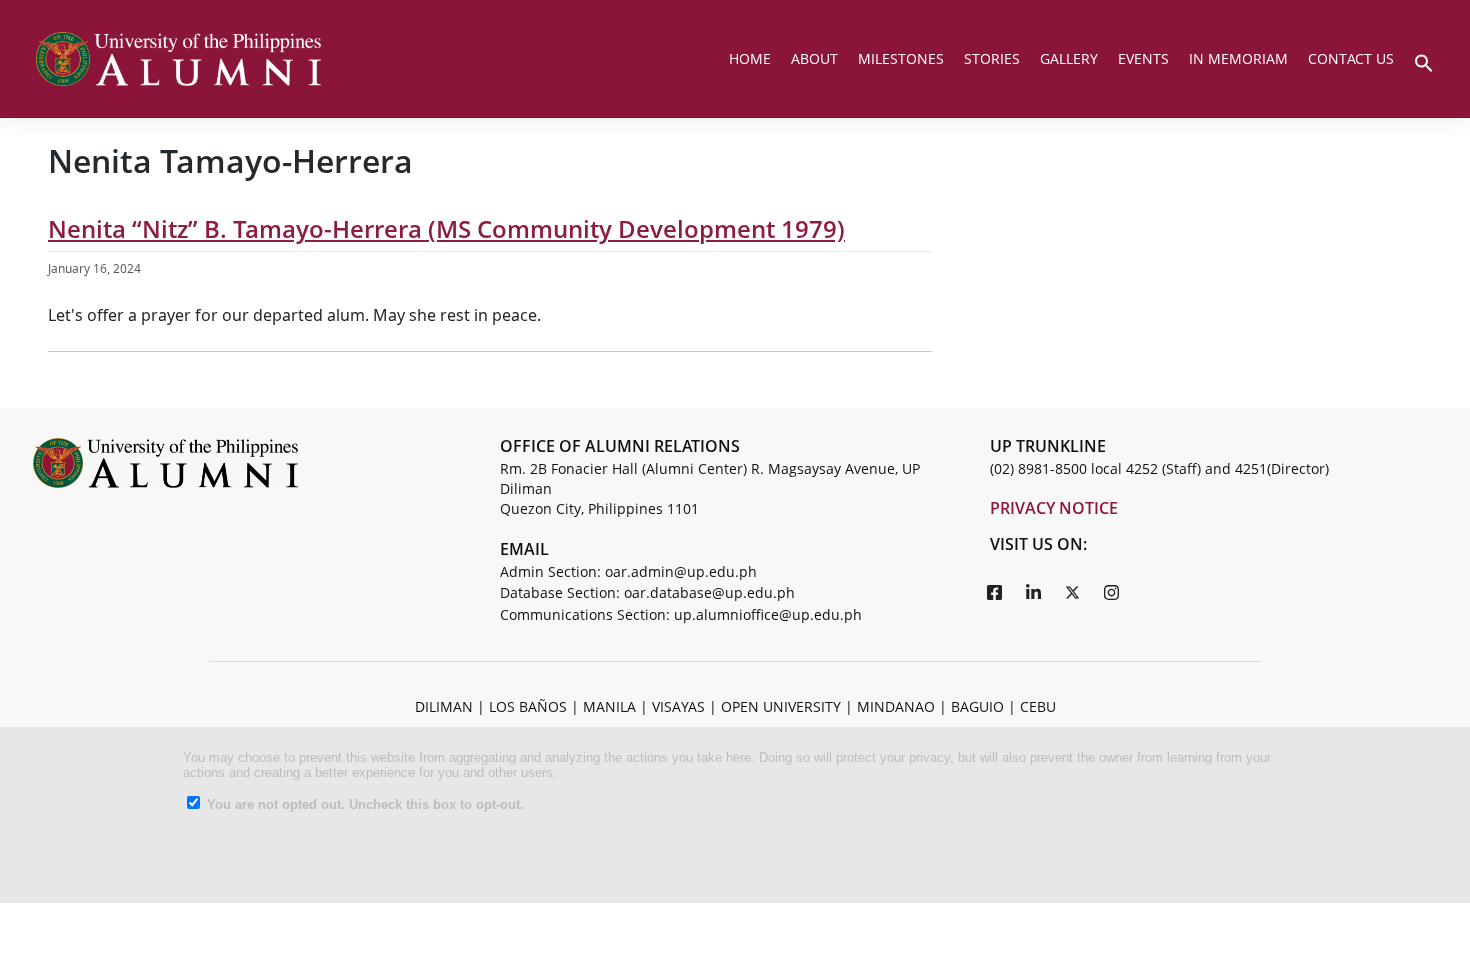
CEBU (1038, 706)
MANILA (609, 706)
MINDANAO (896, 706)
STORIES (992, 58)
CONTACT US (1351, 58)
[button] (1424, 61)
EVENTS (1143, 58)
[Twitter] (1073, 592)
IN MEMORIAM (1238, 58)
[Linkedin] (1034, 592)
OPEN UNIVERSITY (781, 706)
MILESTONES (901, 58)
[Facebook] (995, 592)
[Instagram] (1112, 592)
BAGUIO (977, 706)
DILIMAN (444, 706)
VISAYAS (678, 706)
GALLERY (1069, 58)
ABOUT (814, 58)
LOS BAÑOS (528, 706)
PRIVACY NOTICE (1054, 508)
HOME (750, 58)
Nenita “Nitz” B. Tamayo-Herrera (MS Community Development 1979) (446, 228)
